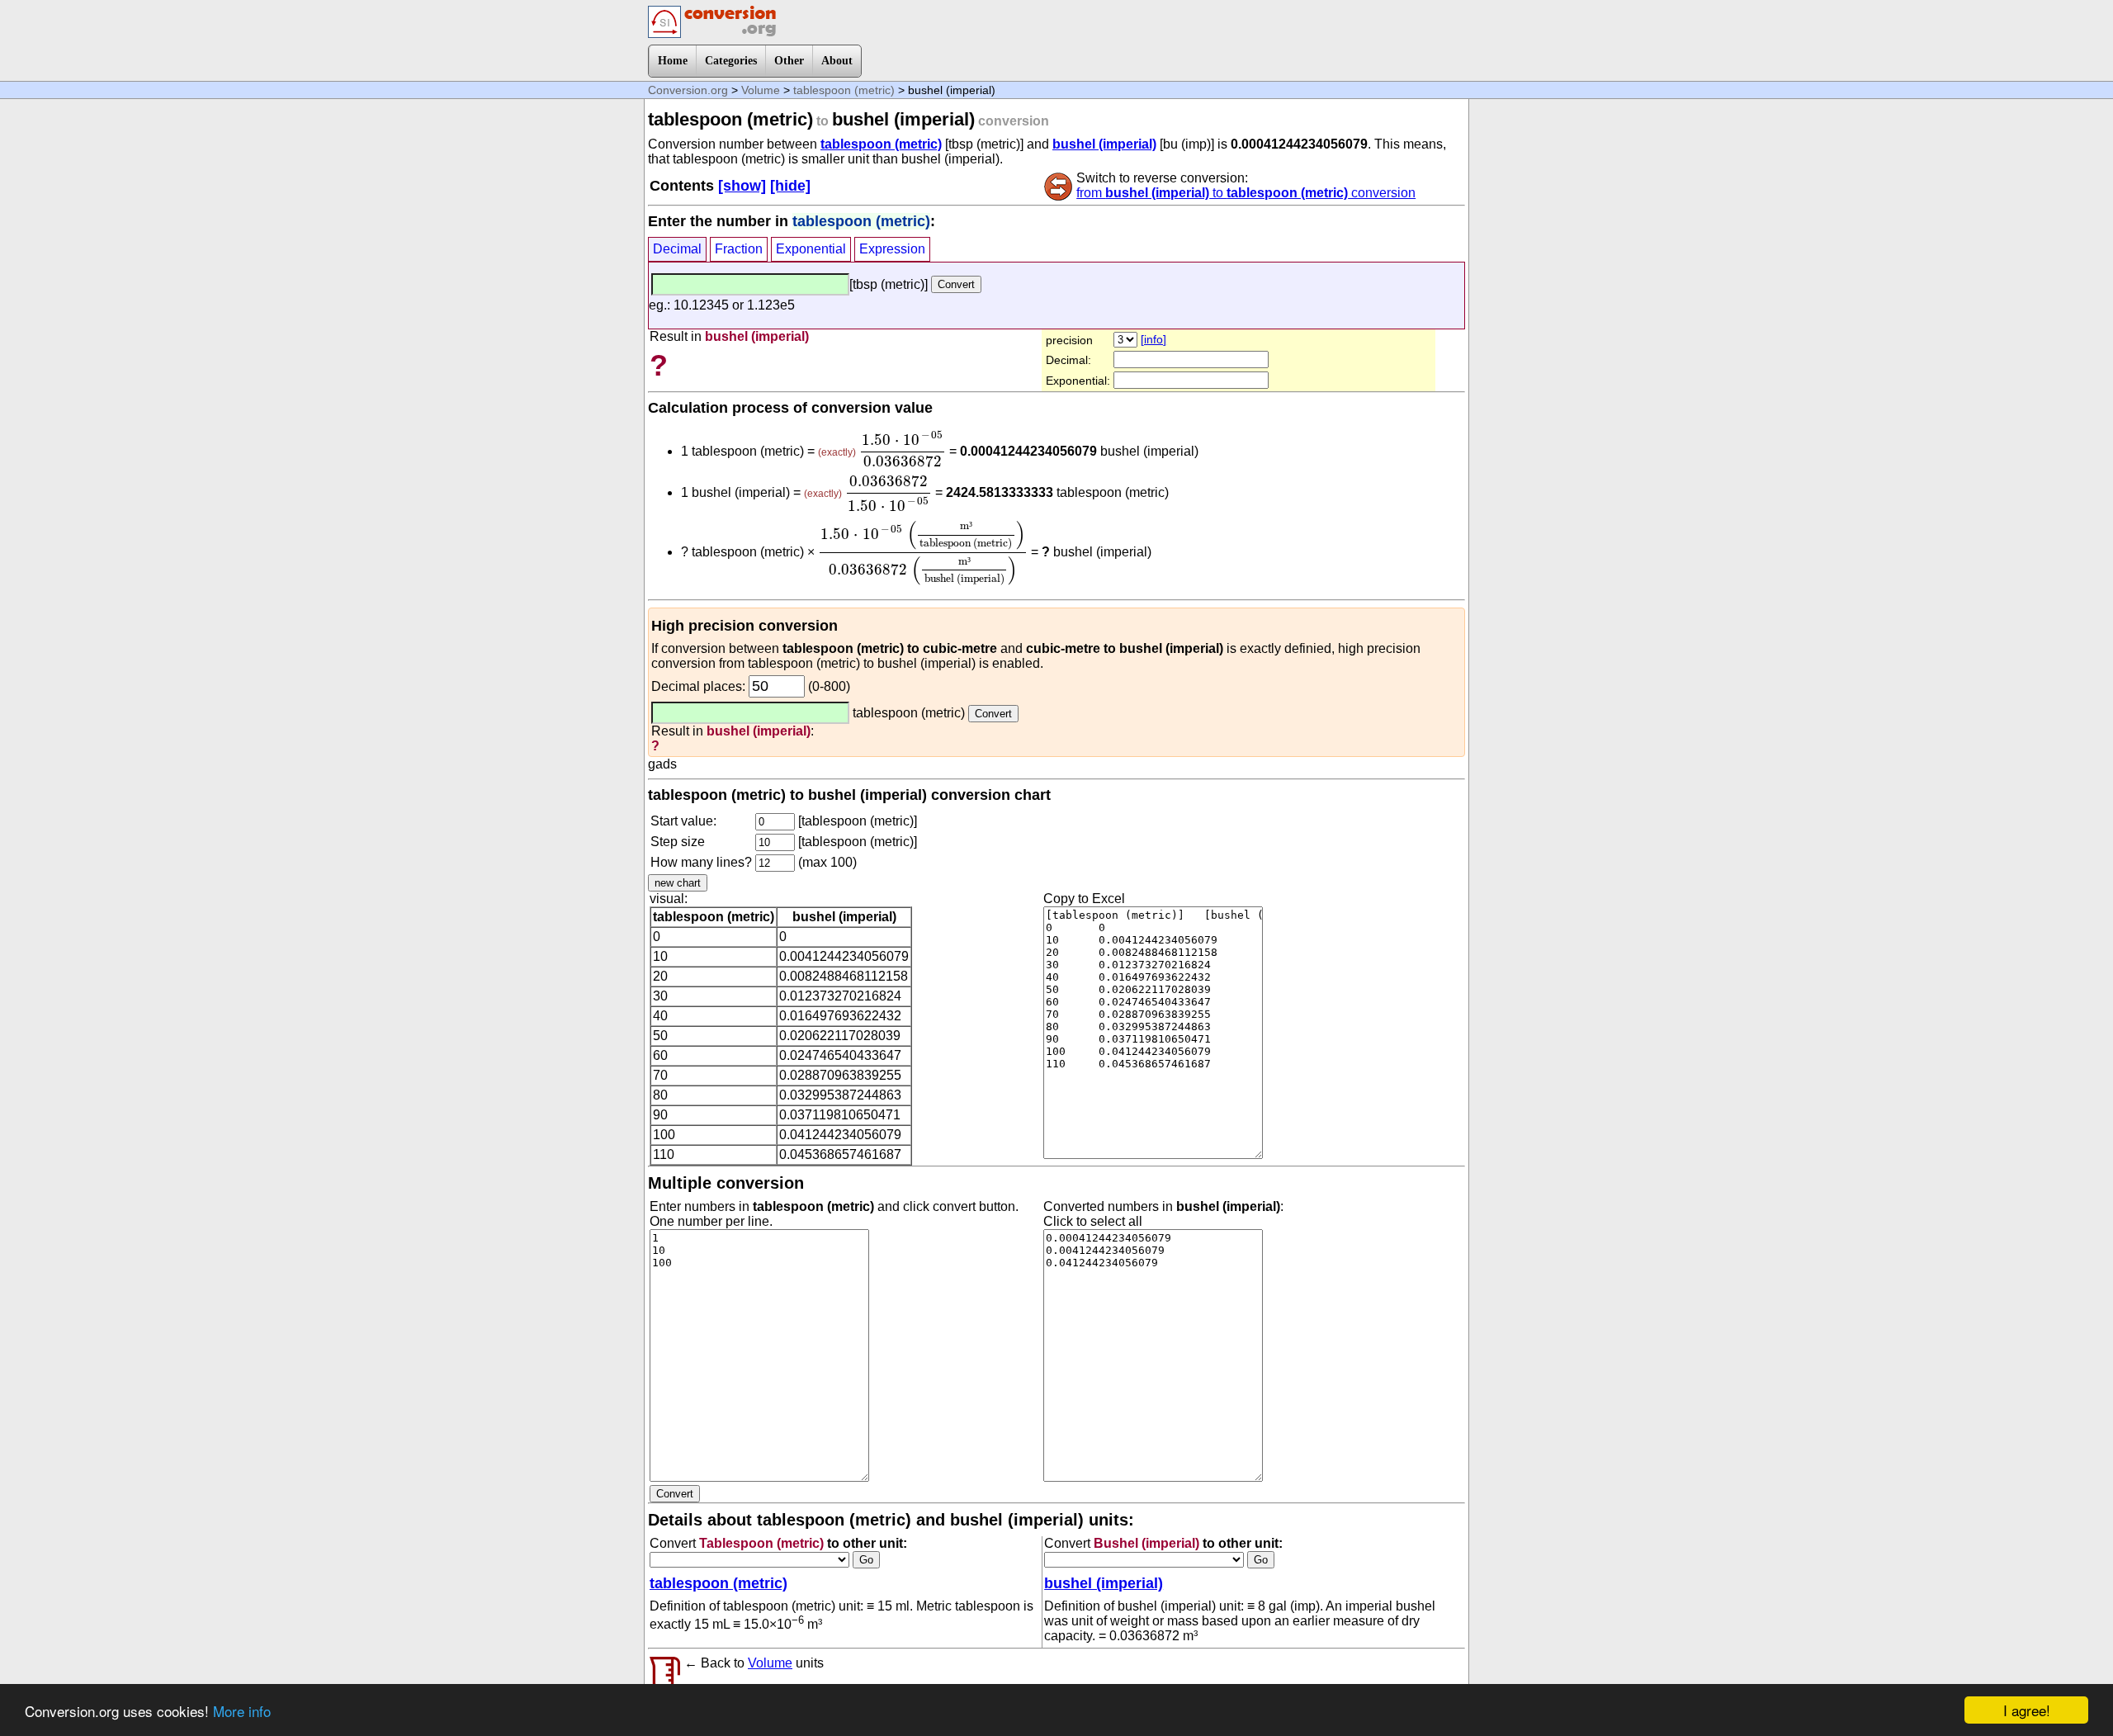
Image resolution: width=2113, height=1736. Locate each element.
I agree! (2027, 1710)
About (837, 61)
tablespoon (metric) (844, 90)
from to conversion (1246, 193)
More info (242, 1711)
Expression (892, 249)
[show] (742, 186)
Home (673, 61)
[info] (1153, 339)
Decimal (677, 249)
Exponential (811, 249)
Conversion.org (688, 90)
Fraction (739, 249)
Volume (761, 90)
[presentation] (903, 449)
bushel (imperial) (1104, 144)
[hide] (790, 186)
